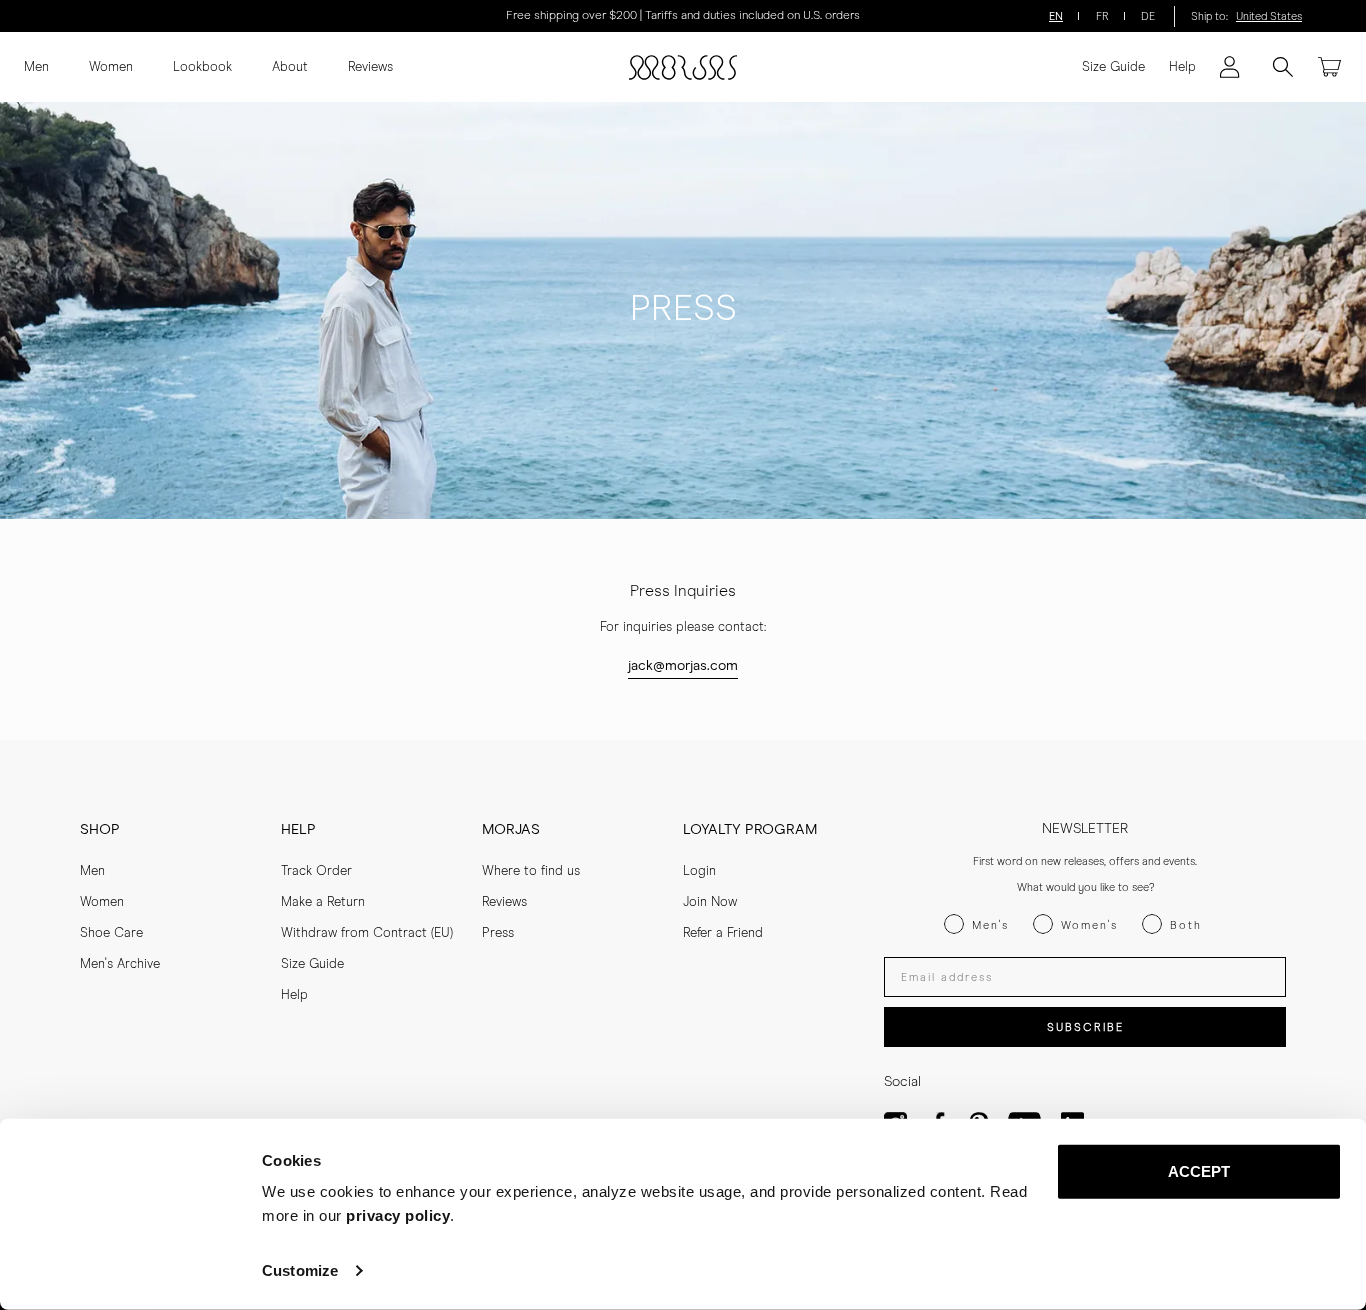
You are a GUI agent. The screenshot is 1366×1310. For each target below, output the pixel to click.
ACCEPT (1199, 1171)
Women (111, 67)
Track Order (316, 871)
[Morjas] (683, 67)
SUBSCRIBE (1085, 1027)
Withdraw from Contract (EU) (367, 933)
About (290, 67)
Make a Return (323, 902)
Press (498, 933)
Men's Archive (120, 964)
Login (699, 871)
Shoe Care (111, 933)
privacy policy (398, 1215)
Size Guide (1113, 67)
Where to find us (531, 871)
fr (1102, 16)
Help (1182, 67)
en (1056, 16)
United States (1269, 16)
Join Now (710, 902)
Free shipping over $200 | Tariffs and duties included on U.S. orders (683, 16)
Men (36, 67)
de (1148, 16)
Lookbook (202, 67)
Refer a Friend (723, 933)
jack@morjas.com (683, 666)
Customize (300, 1270)
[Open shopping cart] (1330, 67)
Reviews (370, 67)
